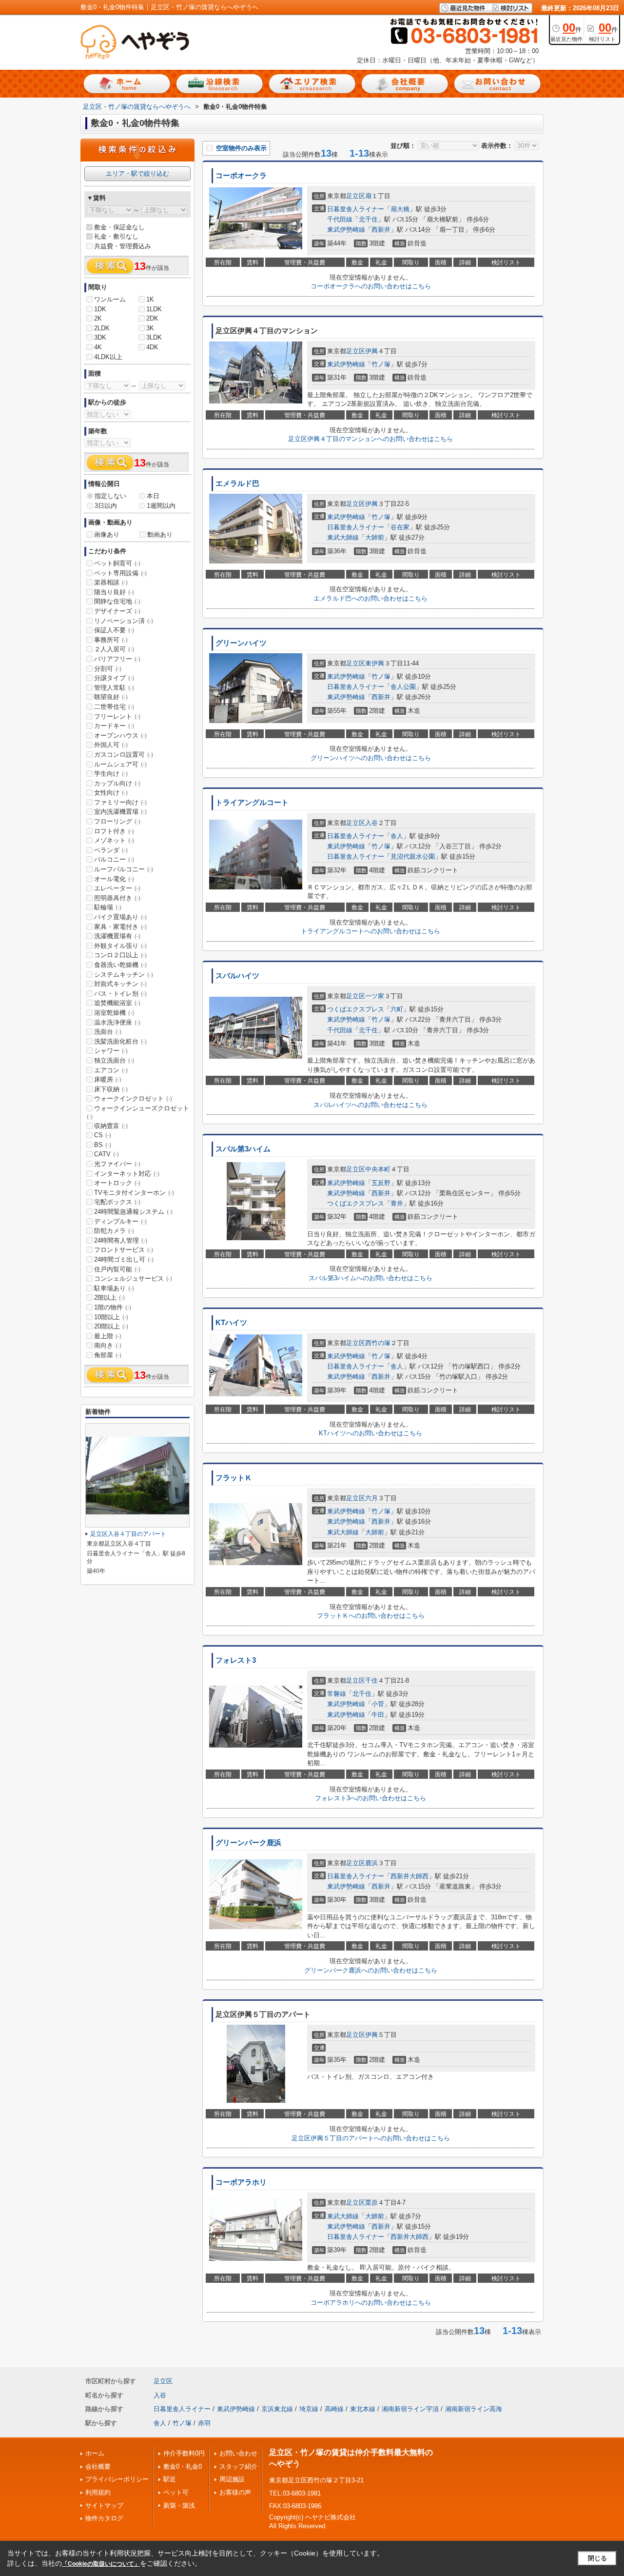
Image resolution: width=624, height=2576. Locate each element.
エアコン (111, 1070)
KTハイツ (231, 1323)
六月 (371, 1498)
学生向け (111, 774)
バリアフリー (117, 659)
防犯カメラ (114, 1231)
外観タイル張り (120, 946)
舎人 (397, 836)
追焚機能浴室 (117, 1003)
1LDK (154, 309)
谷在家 (400, 527)
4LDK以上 (108, 357)
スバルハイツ (237, 976)
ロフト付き (114, 831)
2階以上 (109, 1298)
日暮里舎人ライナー (356, 209)
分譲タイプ (114, 678)
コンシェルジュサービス (133, 1278)
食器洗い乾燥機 (120, 965)
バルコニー (114, 859)
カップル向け (117, 783)
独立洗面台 (114, 1060)
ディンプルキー (120, 1221)
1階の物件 (113, 1307)
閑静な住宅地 (117, 601)
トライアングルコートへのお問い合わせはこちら (370, 931)
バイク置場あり (120, 917)
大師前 (375, 537)
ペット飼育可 (117, 563)
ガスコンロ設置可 (124, 755)
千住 (371, 1680)
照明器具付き (117, 898)
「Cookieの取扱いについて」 (101, 2564)
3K (150, 328)
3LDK (154, 337)
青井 (397, 1203)
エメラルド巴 (237, 483)
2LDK (102, 328)
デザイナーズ (117, 611)
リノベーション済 (124, 621)
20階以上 (111, 1326)
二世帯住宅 (114, 707)
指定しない (110, 496)
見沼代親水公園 (413, 856)
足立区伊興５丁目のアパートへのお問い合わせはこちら (371, 2138)
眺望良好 (111, 697)
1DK (100, 309)
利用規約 (98, 2492)
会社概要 (98, 2466)
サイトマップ (104, 2506)
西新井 (381, 230)
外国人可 (111, 745)
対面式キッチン (120, 984)
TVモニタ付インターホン (134, 1193)
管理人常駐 (114, 688)
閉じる (597, 2558)
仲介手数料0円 (184, 2453)
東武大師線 (343, 537)
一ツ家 (375, 996)
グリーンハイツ (241, 643)
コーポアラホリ (241, 2182)
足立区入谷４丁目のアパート (128, 1534)
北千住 (368, 219)
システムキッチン (124, 975)
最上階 (108, 1336)
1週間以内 (161, 506)
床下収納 (111, 1089)
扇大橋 (400, 209)
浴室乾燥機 (114, 1013)
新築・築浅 (179, 2506)
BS (103, 1145)
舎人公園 (403, 687)
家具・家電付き (120, 927)
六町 (397, 1009)
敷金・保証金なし (119, 227)
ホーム (95, 2453)
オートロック (117, 1183)
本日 (153, 496)
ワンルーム (110, 299)
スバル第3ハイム (243, 1149)
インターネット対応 (127, 1174)
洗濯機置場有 (117, 936)
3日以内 (106, 506)
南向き (108, 1345)
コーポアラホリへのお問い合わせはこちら (371, 2303)
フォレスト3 (236, 1660)
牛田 (378, 1715)
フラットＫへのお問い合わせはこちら (371, 1616)
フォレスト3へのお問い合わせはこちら (370, 1798)
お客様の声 (235, 2492)
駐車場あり (114, 1288)
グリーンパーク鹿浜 (248, 1843)
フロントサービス (124, 1250)
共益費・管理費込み (123, 246)
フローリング (117, 821)
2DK (152, 318)
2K (98, 318)
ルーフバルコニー (124, 869)
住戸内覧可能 (117, 1269)
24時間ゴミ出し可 (124, 1259)
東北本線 (363, 2409)
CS (103, 1135)
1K (150, 299)
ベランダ (111, 850)
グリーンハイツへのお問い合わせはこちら (371, 758)
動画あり (160, 534)
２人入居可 (114, 649)
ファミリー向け (120, 802)
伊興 (371, 351)
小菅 (378, 1704)
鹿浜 (371, 1863)
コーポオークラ (241, 176)
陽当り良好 (114, 592)
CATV (107, 1154)
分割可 (108, 669)
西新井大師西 (409, 1876)
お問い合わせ (238, 2453)
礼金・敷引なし (116, 236)
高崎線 (334, 2409)
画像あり (107, 534)
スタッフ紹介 (238, 2466)
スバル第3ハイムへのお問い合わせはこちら (370, 1278)
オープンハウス (120, 735)
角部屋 (108, 1355)
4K (98, 347)
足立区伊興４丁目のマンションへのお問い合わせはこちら (370, 439)
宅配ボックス (117, 1202)
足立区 (356, 196)
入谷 (371, 823)
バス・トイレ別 (120, 994)
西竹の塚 (378, 1343)
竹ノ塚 (381, 364)
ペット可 (176, 2492)
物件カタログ (104, 2518)
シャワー (111, 1051)
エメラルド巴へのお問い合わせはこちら (370, 598)
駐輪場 (108, 907)
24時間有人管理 (121, 1240)
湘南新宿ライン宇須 (410, 2409)
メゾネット (114, 840)
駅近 (170, 2479)
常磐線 (337, 1694)
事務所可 (111, 640)
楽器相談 (111, 582)
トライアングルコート (252, 803)
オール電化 (114, 879)
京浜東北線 (277, 2409)
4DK (152, 347)
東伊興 (375, 663)
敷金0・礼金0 (183, 2466)
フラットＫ (234, 1478)
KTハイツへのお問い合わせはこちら (370, 1433)
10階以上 (111, 1317)
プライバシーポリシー (117, 2479)
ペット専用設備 (120, 573)
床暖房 (108, 1079)
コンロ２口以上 (120, 955)
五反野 (381, 1183)
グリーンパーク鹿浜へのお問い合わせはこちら (371, 1970)
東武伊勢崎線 (346, 230)
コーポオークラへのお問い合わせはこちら (371, 286)
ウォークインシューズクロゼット (138, 1112)
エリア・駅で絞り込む (137, 173)
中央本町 (378, 1169)
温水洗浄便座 (117, 1022)
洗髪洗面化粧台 (120, 1041)
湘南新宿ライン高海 (474, 2409)
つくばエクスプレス (356, 1009)
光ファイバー (117, 1164)
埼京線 (309, 2409)
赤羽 (204, 2423)
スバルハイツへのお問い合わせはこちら (370, 1105)
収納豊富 (111, 1126)
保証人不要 (114, 630)
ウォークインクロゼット (133, 1098)
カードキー (114, 726)
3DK (100, 337)
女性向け (111, 793)
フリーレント (117, 716)
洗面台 (108, 1032)
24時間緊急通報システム (133, 1212)
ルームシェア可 (120, 764)
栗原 (371, 2203)
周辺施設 (232, 2479)
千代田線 (340, 219)
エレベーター (117, 888)
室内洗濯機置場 (120, 812)
